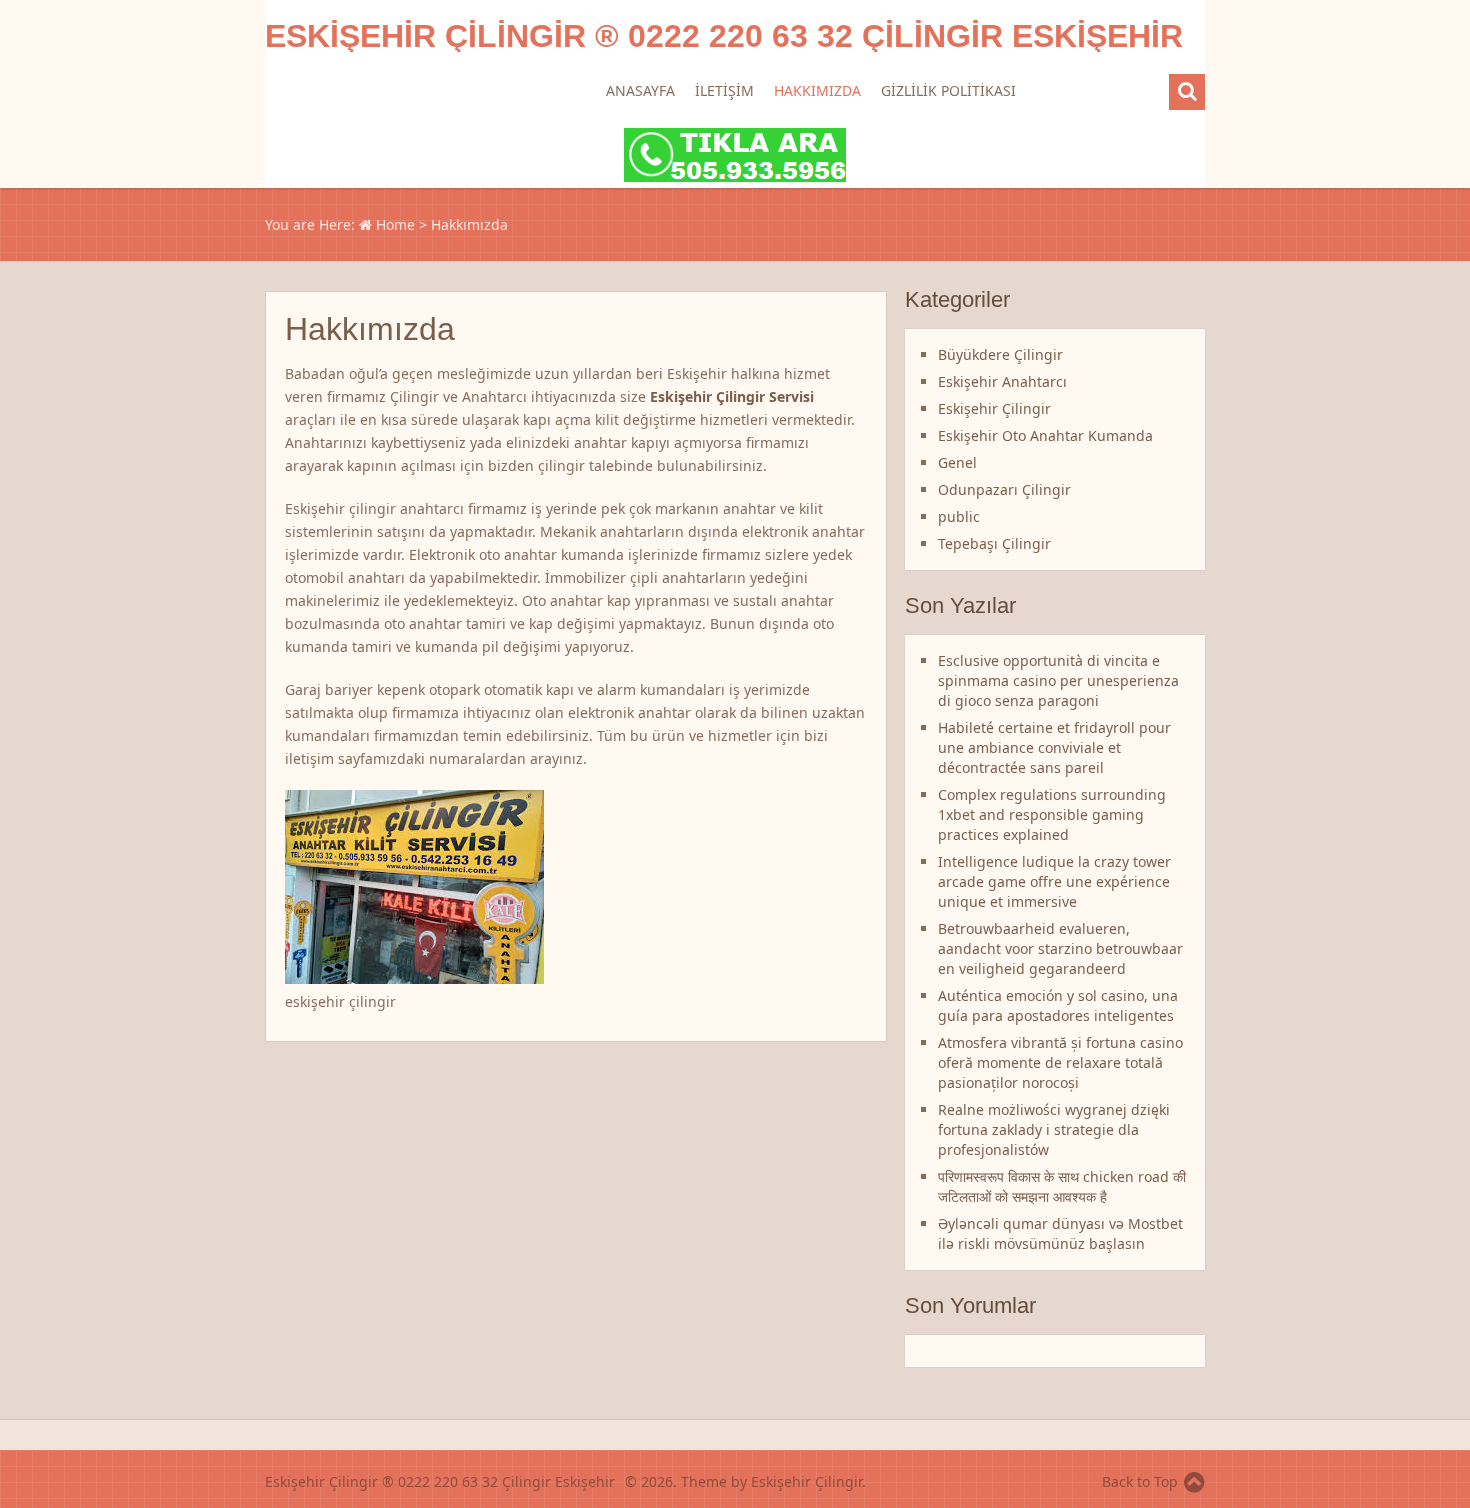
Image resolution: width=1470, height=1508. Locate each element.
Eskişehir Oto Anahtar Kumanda (1045, 435)
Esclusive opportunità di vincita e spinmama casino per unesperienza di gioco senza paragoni (1058, 680)
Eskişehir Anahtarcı (1002, 381)
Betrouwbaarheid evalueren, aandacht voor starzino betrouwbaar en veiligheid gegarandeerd (1060, 948)
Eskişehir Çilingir (994, 408)
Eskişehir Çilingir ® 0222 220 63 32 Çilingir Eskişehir (724, 36)
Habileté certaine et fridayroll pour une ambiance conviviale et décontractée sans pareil (1054, 747)
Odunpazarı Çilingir (1004, 489)
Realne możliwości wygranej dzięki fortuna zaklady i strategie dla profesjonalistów (1054, 1129)
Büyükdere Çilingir (1000, 354)
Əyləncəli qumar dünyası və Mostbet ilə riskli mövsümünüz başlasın (1060, 1233)
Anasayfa (640, 90)
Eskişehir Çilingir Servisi (732, 396)
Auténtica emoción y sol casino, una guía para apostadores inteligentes (1058, 1005)
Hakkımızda (817, 90)
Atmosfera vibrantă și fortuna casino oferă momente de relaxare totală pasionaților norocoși (1060, 1062)
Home (393, 224)
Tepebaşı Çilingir (994, 543)
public (959, 516)
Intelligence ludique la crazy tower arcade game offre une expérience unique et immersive (1054, 881)
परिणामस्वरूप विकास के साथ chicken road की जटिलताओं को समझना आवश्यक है (1062, 1186)
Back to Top (1140, 1481)
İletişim (724, 90)
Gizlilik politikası (948, 90)
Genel (957, 462)
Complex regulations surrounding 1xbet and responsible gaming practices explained (1052, 814)
